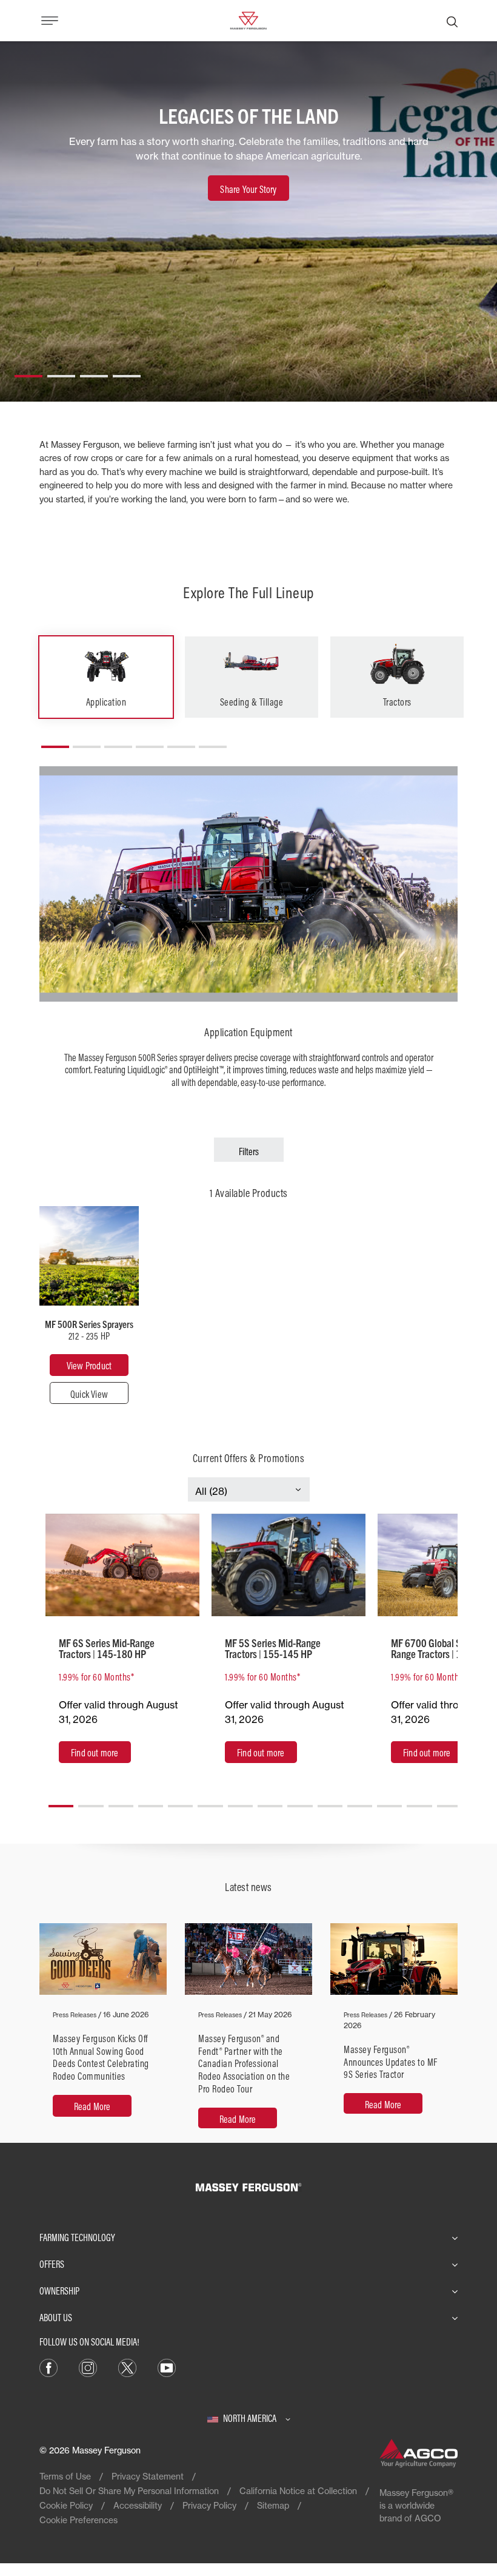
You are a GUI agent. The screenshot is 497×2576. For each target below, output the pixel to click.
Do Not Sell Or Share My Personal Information (129, 2491)
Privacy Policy (209, 2505)
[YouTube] (167, 2367)
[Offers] (122, 1565)
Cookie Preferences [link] (78, 2520)
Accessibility (138, 2505)
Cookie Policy (66, 2505)
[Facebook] (48, 2367)
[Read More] (103, 2033)
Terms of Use (65, 2476)
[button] (28, 371)
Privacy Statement (148, 2476)
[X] (127, 2367)
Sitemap (273, 2505)
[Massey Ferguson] (248, 19)
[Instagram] (88, 2367)
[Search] (452, 21)
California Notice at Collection (298, 2491)
